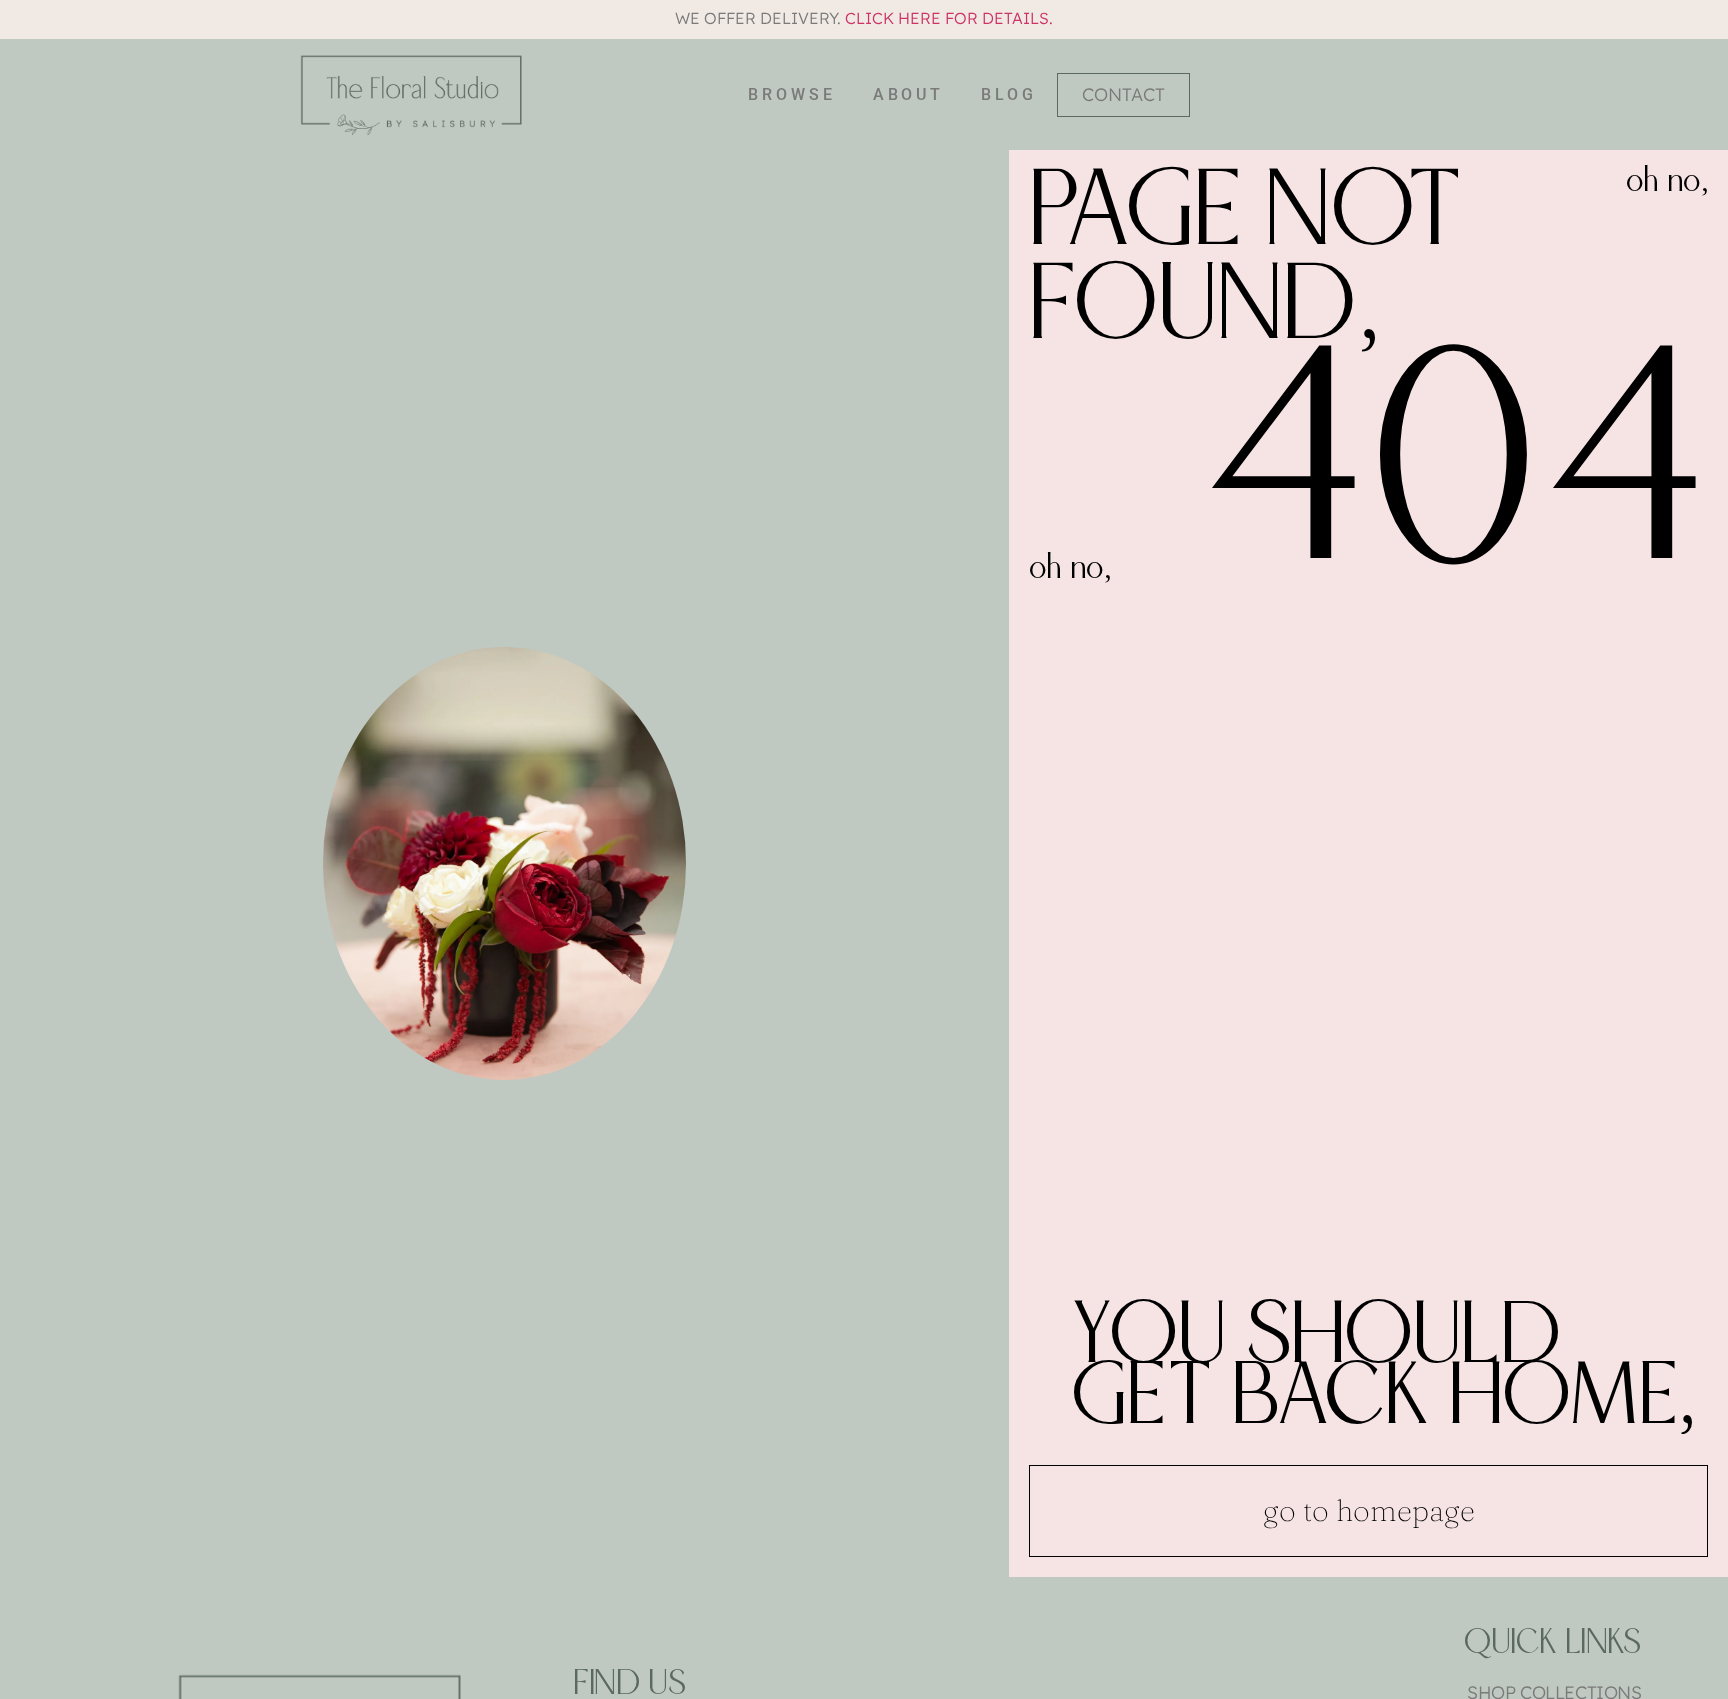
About (909, 94)
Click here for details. (949, 18)
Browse (791, 94)
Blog (1009, 94)
